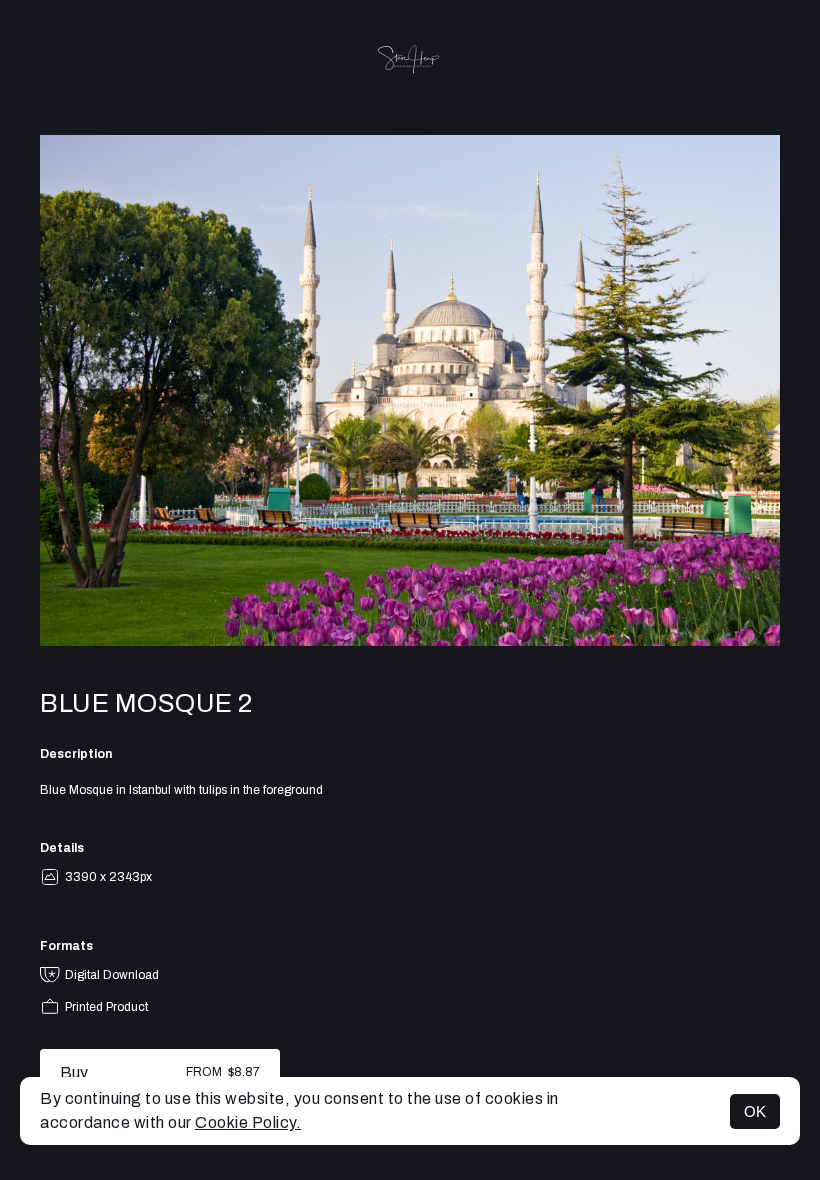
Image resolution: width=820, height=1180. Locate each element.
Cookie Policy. (248, 1122)
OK (755, 1111)
